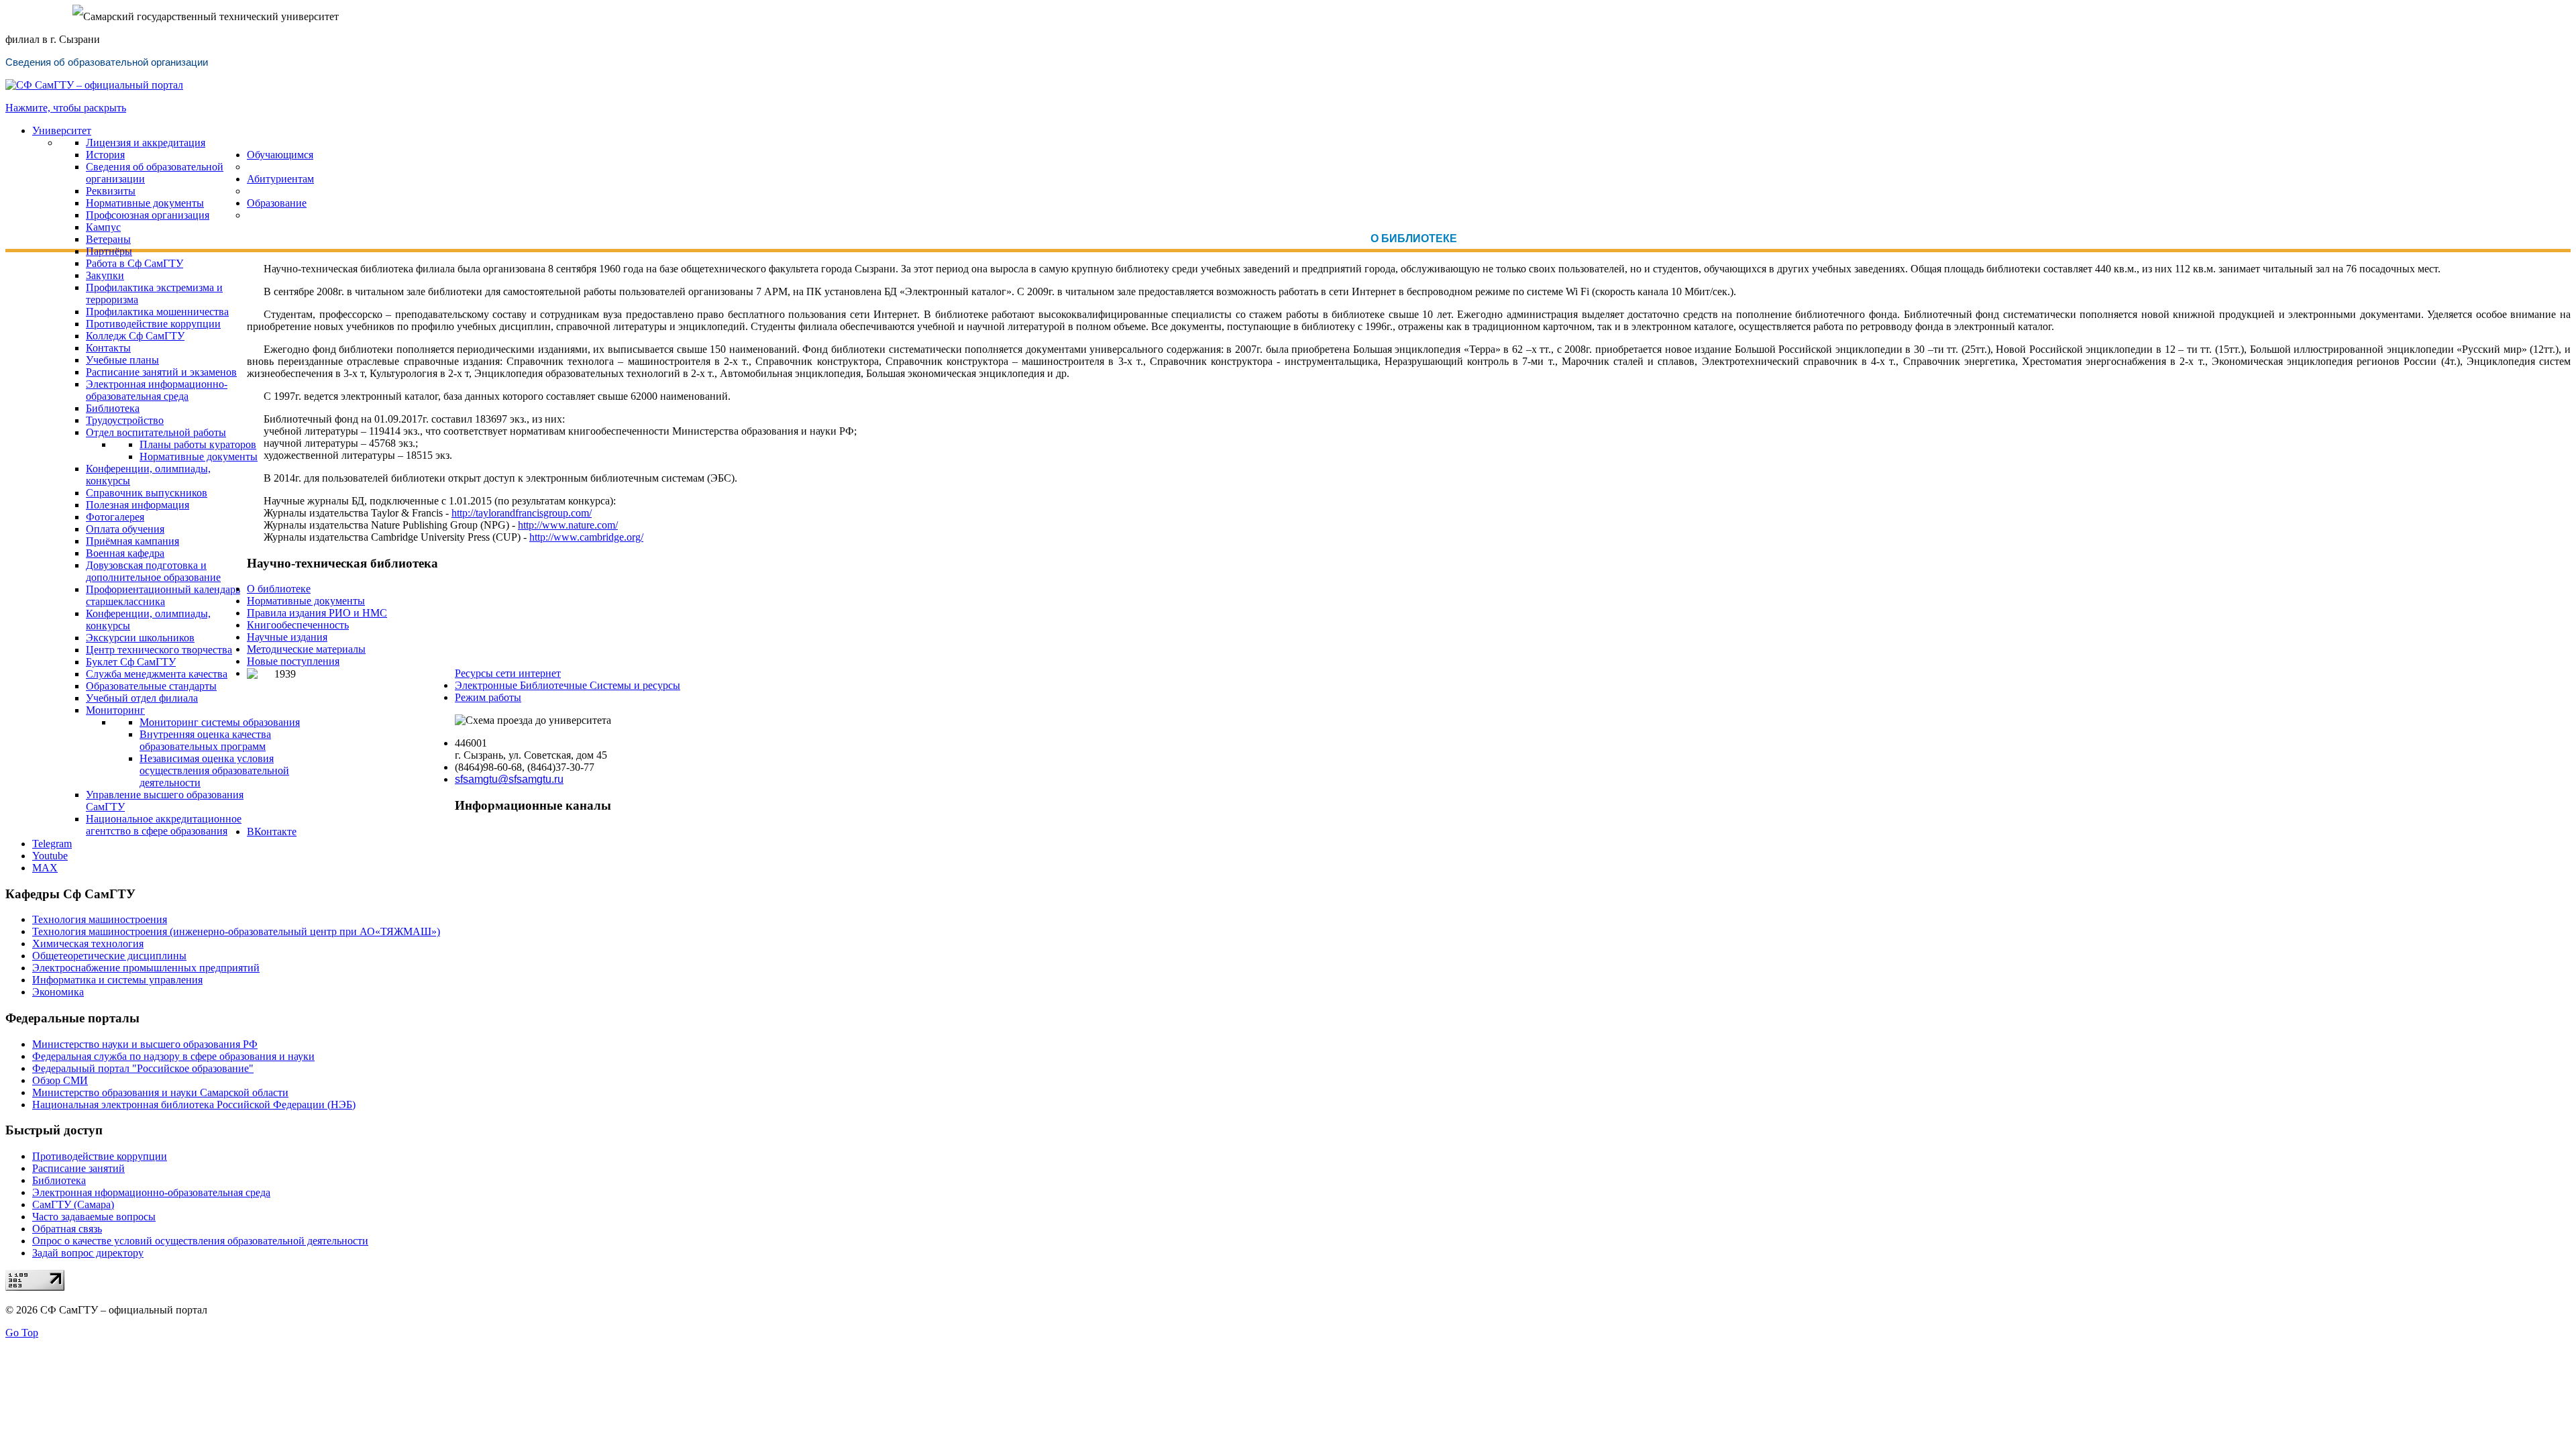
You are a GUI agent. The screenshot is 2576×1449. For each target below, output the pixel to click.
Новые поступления (293, 661)
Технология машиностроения (100, 919)
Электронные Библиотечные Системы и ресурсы (568, 685)
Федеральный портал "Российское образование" (143, 1068)
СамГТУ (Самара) (73, 1204)
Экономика (58, 992)
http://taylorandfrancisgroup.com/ (522, 513)
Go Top (22, 1333)
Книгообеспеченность (298, 625)
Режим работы (488, 697)
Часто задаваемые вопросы (94, 1217)
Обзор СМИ (60, 1080)
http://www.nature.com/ (568, 525)
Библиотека (59, 1180)
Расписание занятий (78, 1168)
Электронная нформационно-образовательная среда (151, 1192)
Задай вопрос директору (88, 1253)
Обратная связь (67, 1229)
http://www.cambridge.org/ (586, 537)
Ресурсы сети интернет (508, 673)
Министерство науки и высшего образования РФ (145, 1044)
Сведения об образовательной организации (107, 62)
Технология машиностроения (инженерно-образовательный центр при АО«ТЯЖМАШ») (236, 931)
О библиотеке (279, 589)
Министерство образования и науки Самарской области (160, 1092)
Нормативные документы (306, 601)
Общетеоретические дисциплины (109, 956)
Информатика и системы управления (117, 980)
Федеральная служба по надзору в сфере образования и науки (173, 1056)
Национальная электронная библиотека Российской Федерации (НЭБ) (194, 1105)
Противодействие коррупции (100, 1156)
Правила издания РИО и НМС (317, 613)
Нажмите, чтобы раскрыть (66, 108)
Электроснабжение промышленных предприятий (146, 968)
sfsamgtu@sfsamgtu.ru (509, 779)
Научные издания (287, 637)
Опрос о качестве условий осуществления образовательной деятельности (200, 1241)
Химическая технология (88, 944)
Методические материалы (306, 649)
